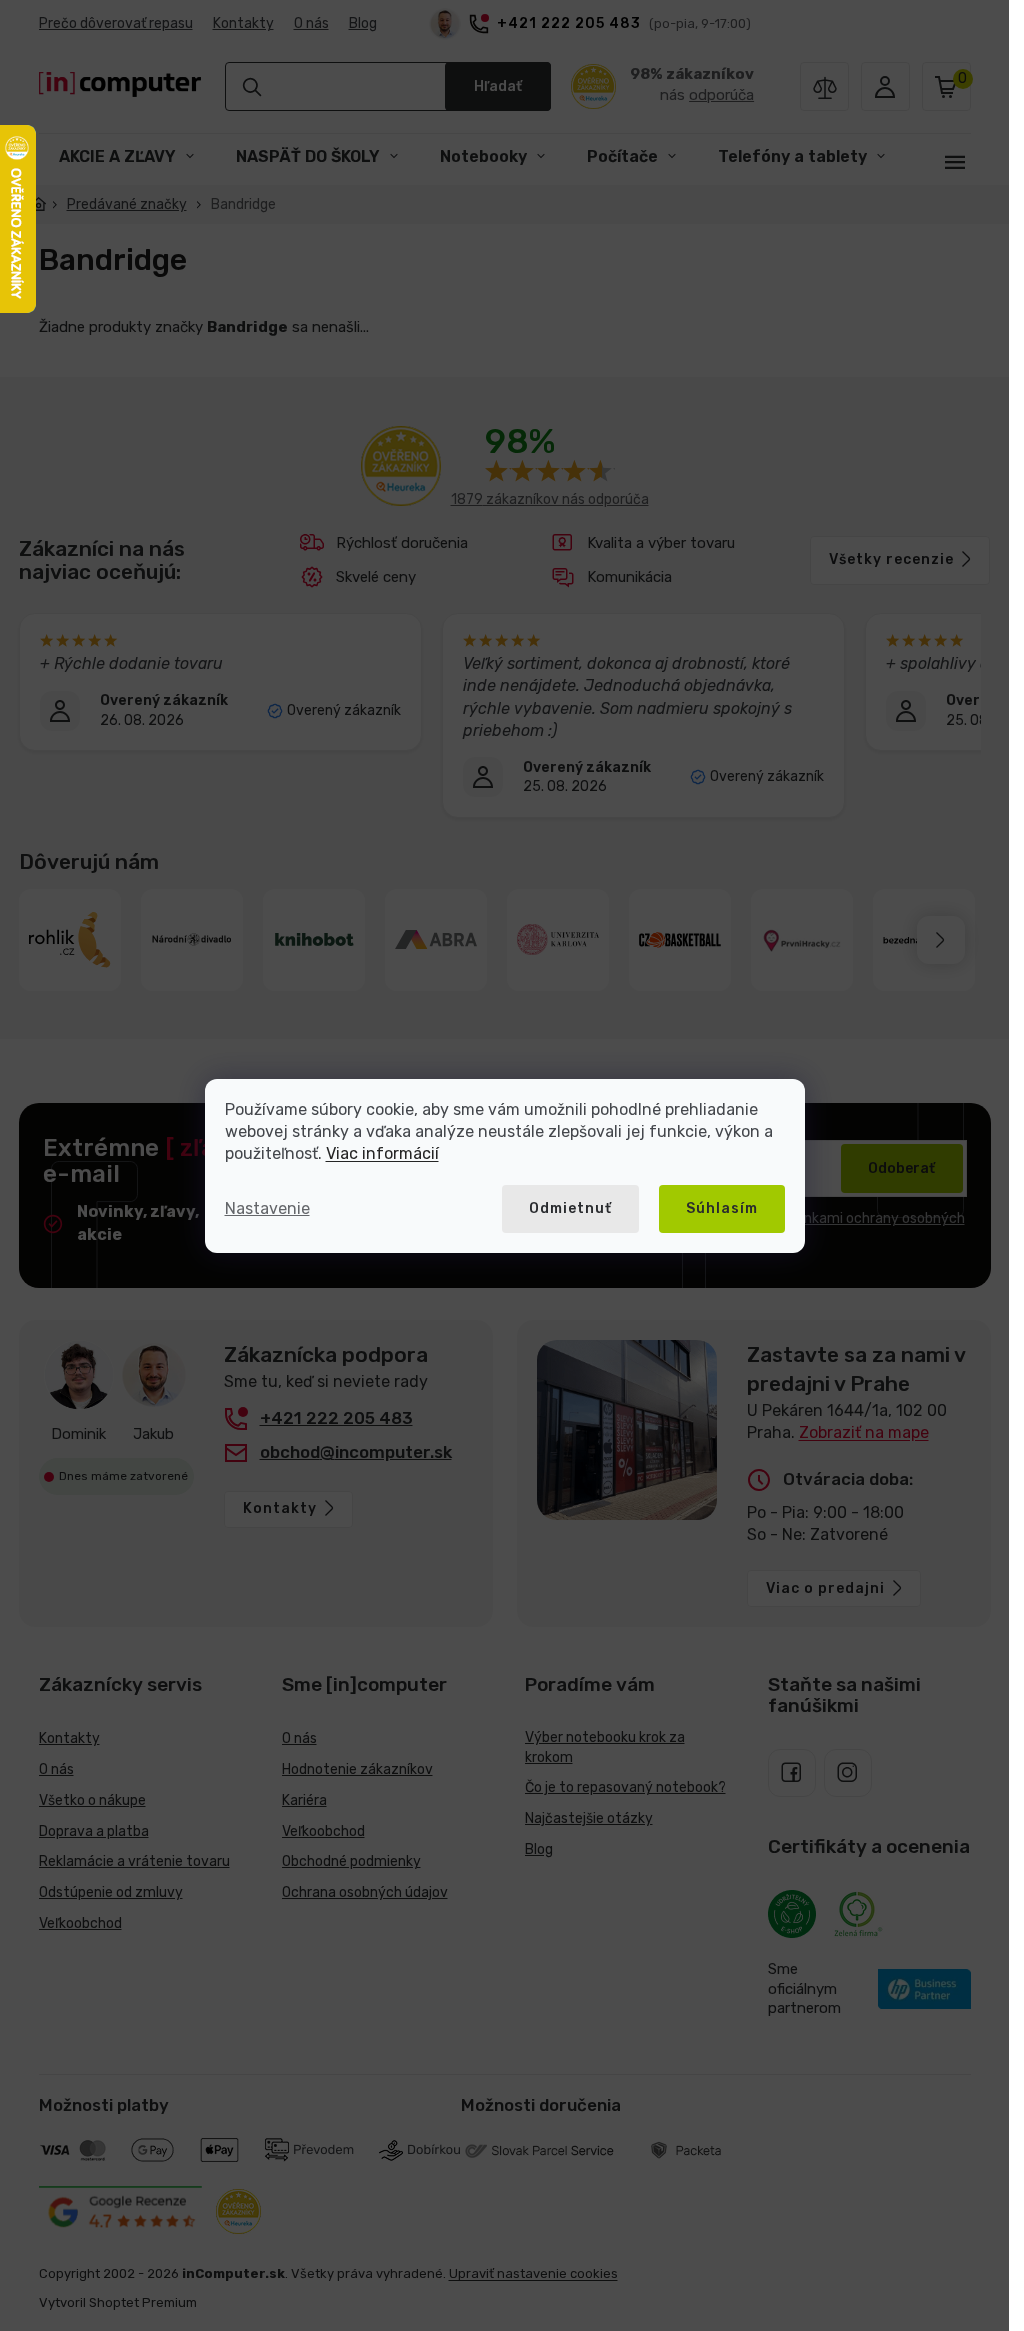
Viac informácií (382, 1153)
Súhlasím (722, 1208)
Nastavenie (267, 1208)
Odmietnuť (570, 1208)
